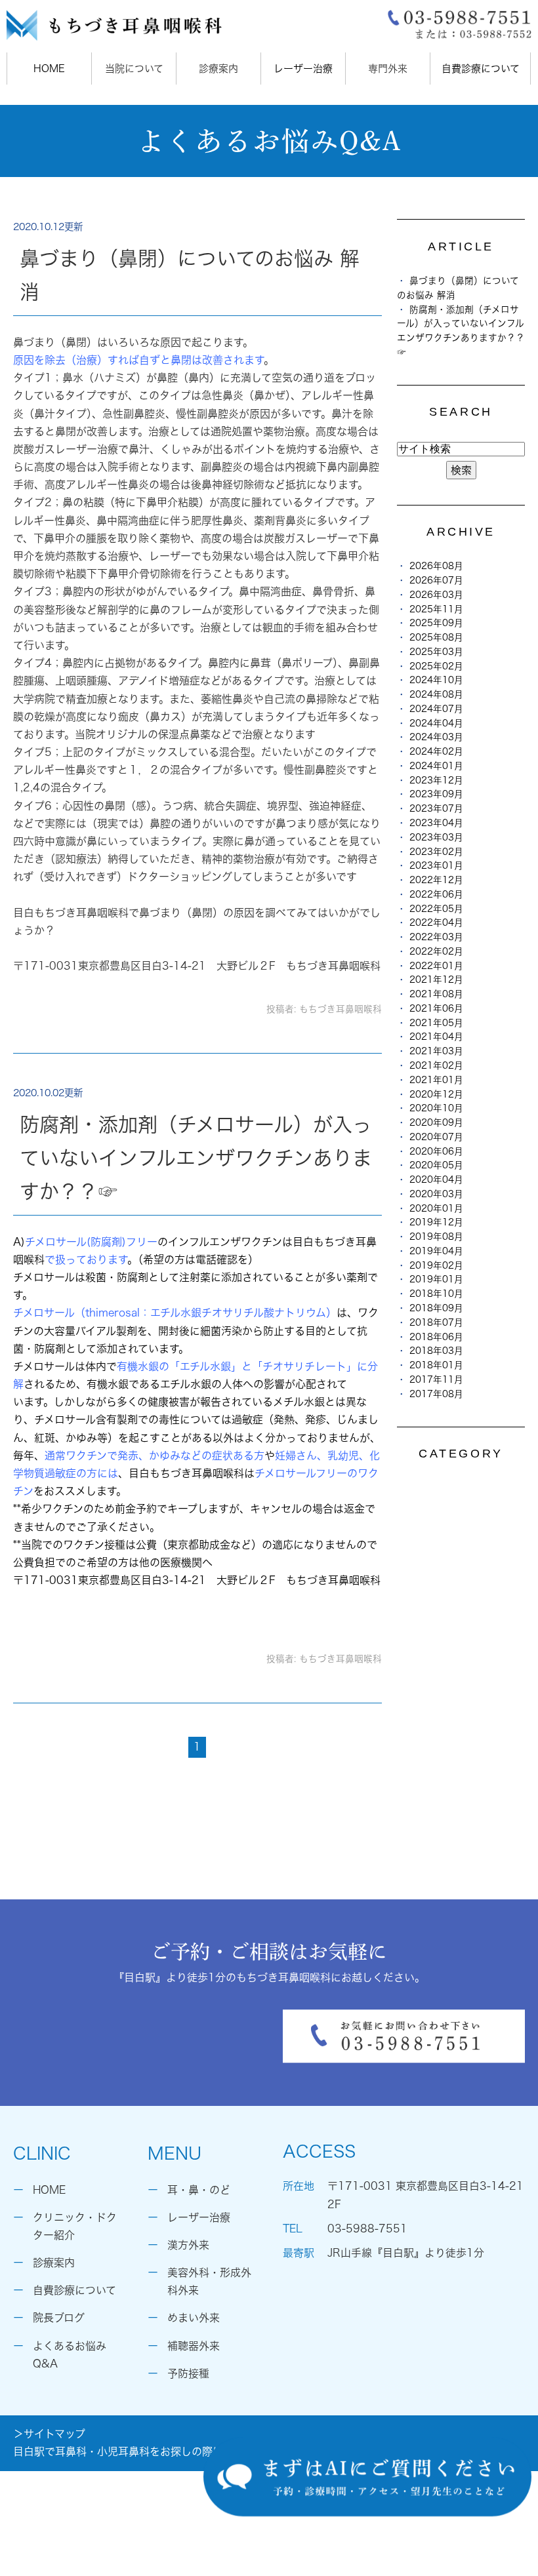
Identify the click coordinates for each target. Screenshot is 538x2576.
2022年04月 (436, 922)
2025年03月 (436, 652)
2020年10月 (436, 1108)
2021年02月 (436, 1065)
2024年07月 (436, 709)
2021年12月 (436, 980)
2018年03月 (436, 1351)
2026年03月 (436, 595)
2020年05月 (436, 1165)
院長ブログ (59, 2318)
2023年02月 (436, 852)
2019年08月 (436, 1237)
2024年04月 (436, 723)
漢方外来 (188, 2245)
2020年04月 (436, 1179)
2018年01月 (436, 1365)
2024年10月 (436, 680)
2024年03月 (436, 737)
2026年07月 (436, 580)
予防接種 (188, 2373)
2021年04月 (436, 1037)
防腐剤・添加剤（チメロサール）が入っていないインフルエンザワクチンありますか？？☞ (196, 1158)
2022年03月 (436, 937)
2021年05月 (436, 1023)
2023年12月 (436, 780)
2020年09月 (436, 1122)
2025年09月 (436, 623)
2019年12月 (436, 1222)
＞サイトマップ (49, 2434)
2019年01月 (436, 1279)
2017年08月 (436, 1394)
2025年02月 (436, 666)
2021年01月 (436, 1080)
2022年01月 (436, 966)
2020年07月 (436, 1137)
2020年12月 (436, 1094)
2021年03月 (436, 1051)
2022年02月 (436, 951)
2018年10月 (436, 1294)
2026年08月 (436, 566)
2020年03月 (436, 1194)
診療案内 (54, 2263)
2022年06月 (436, 894)
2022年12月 (436, 880)
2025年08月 (436, 637)
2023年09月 (436, 794)
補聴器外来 (194, 2346)
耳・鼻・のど (199, 2190)
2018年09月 (436, 1308)
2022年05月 (436, 909)
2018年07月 (436, 1322)
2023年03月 (436, 837)
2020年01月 (436, 1208)
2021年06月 (436, 1008)
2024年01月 (436, 766)
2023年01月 (436, 865)
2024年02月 (436, 751)
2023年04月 (436, 823)
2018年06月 (436, 1337)
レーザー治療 (303, 69)
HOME (49, 69)
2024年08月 (436, 694)
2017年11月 (436, 1379)
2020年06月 (436, 1151)
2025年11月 (436, 609)
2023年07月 (436, 808)
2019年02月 (436, 1265)
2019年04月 (436, 1251)
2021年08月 (436, 994)
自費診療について (481, 69)
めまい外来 (194, 2318)
